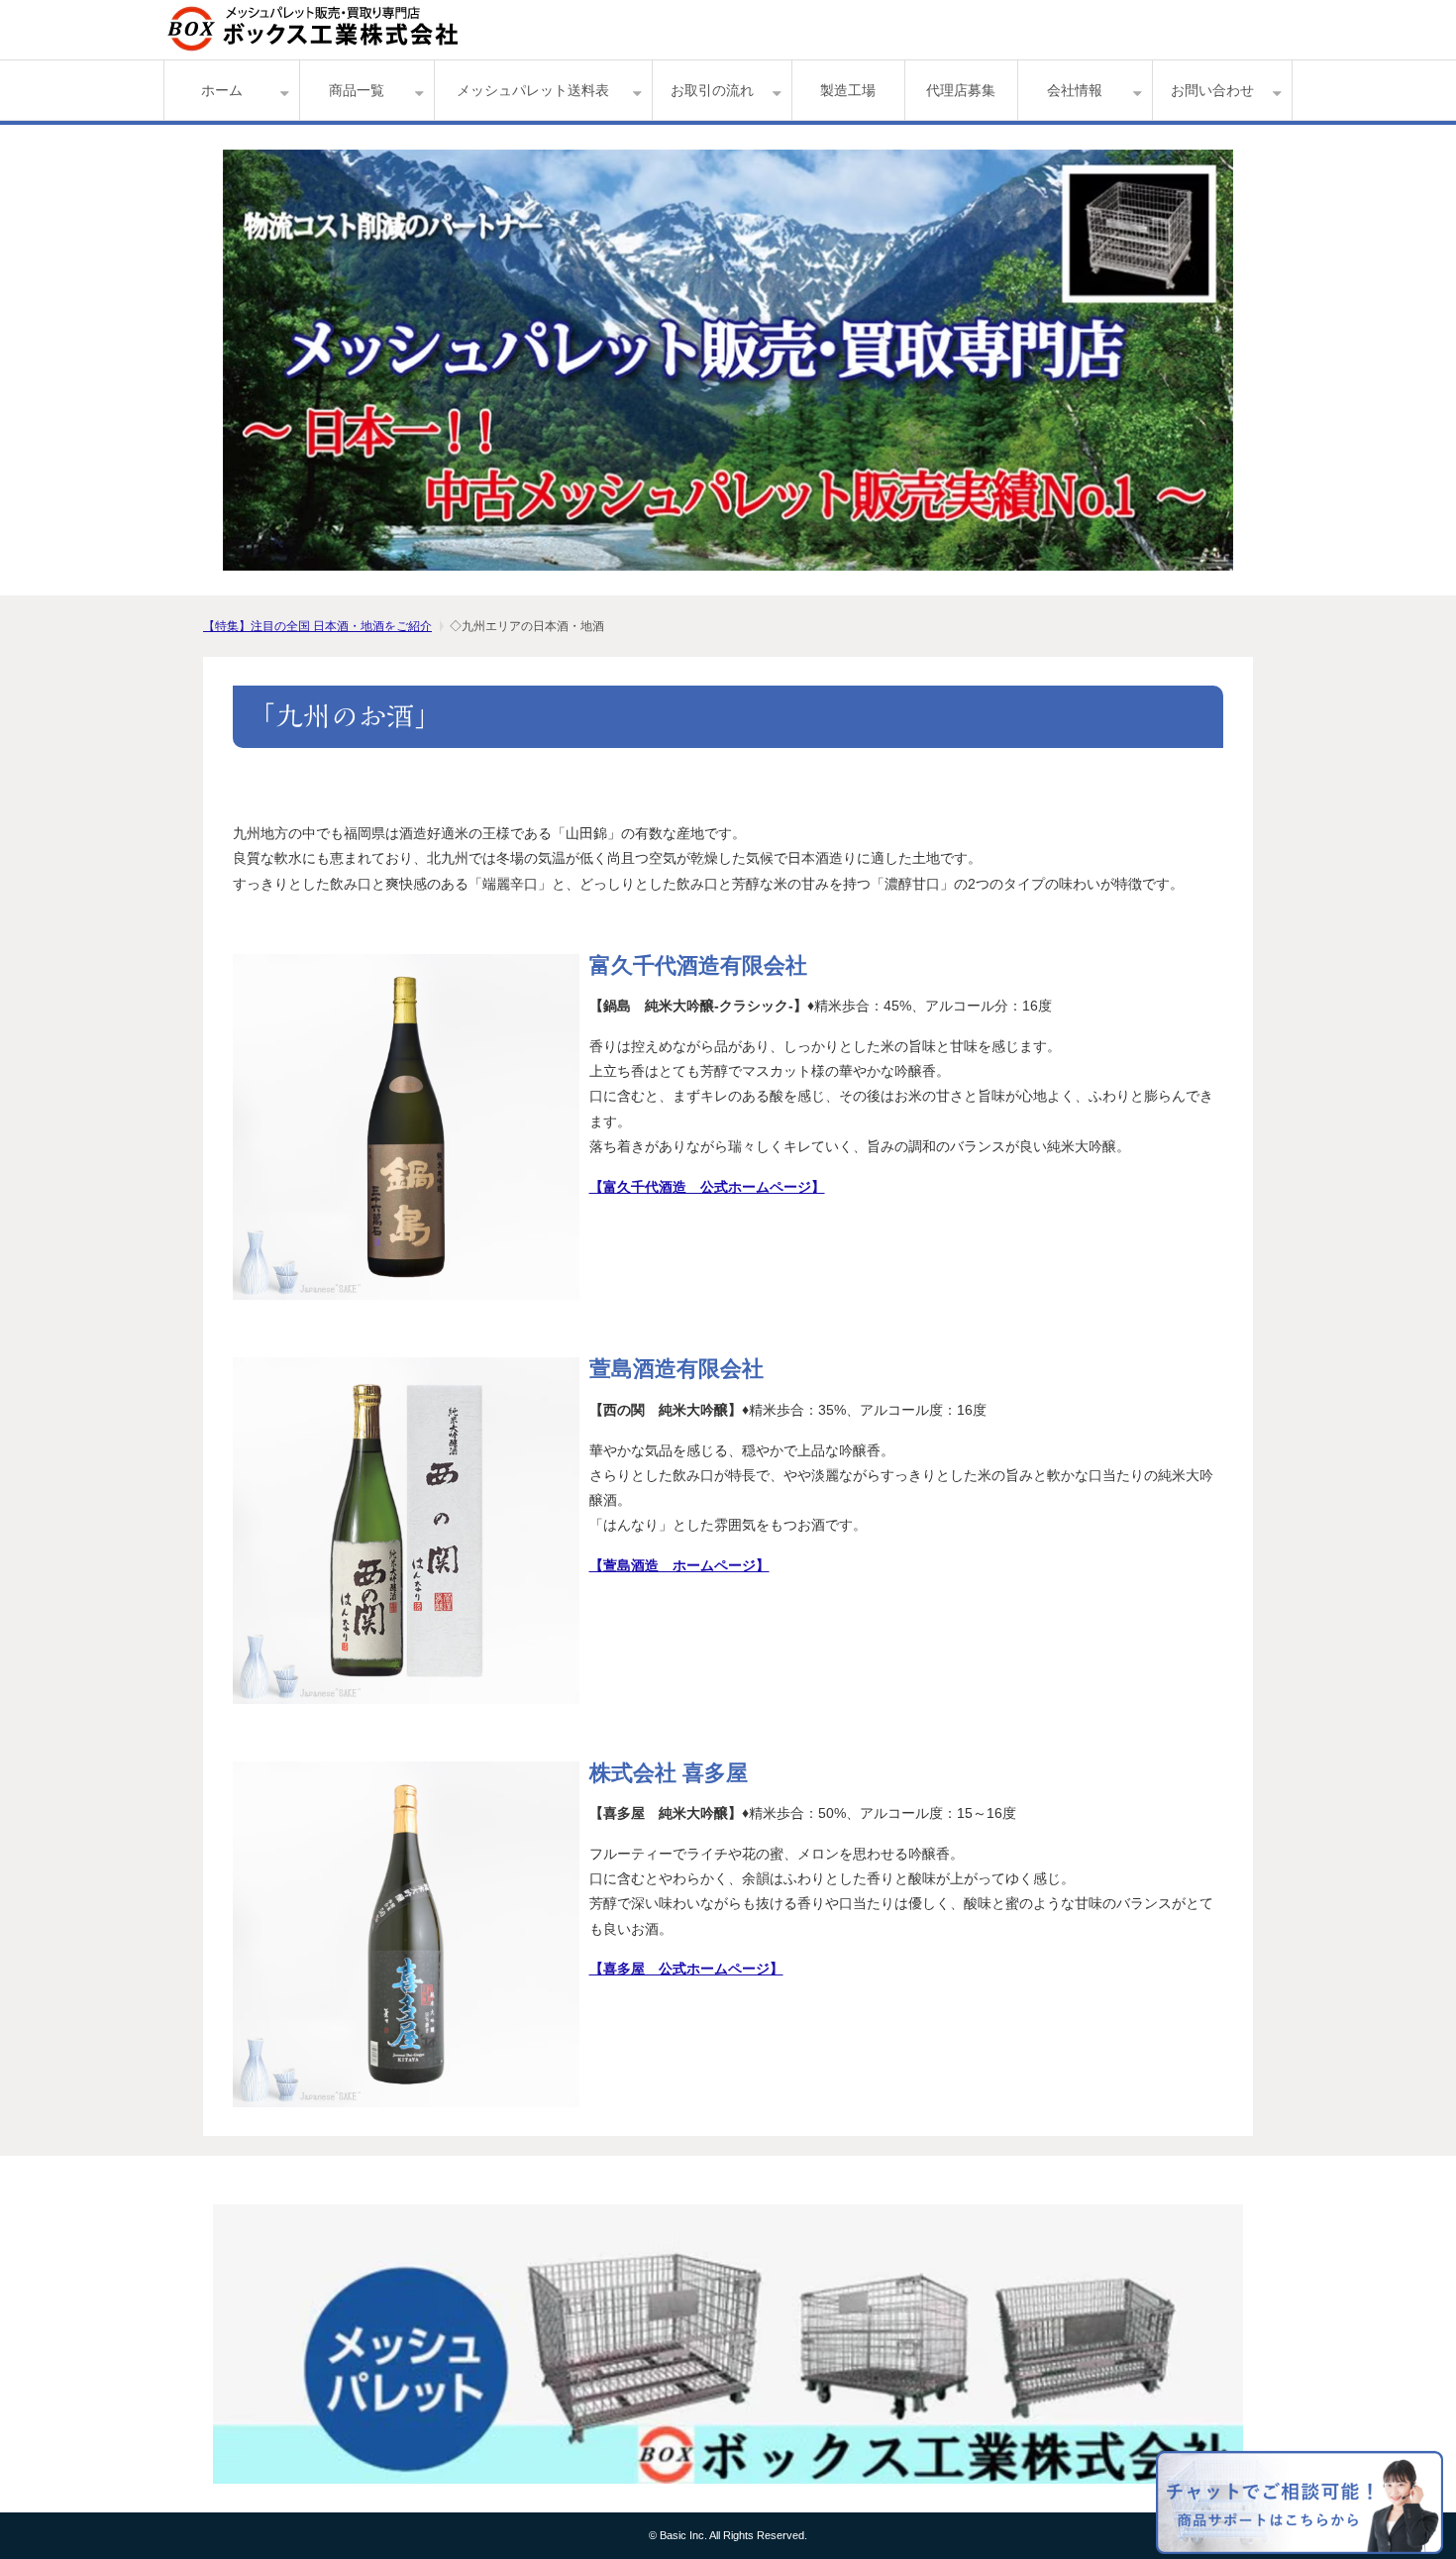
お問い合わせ (1212, 90)
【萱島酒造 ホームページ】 (679, 1565)
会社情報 (1075, 90)
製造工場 (848, 90)
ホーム (222, 90)
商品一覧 (357, 90)
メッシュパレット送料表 (533, 90)
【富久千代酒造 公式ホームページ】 (707, 1187)
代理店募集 (961, 90)
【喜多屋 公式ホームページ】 (686, 1969)
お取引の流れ (712, 90)
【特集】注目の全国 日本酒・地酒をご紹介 (317, 626)
